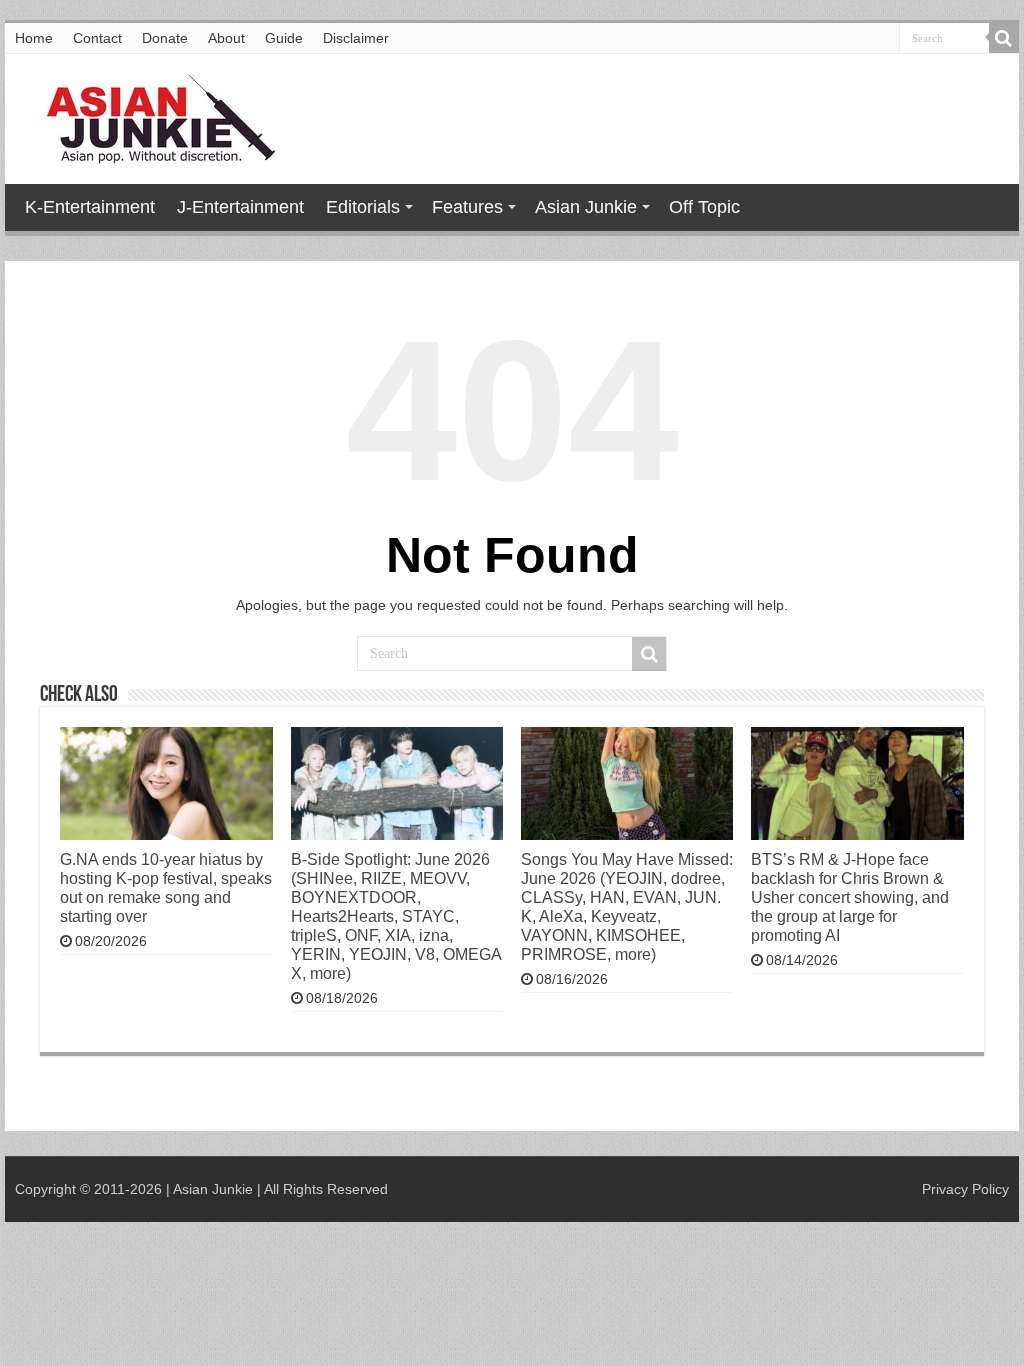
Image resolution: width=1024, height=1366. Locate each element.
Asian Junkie (586, 207)
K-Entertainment (90, 207)
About (226, 38)
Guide (284, 38)
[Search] (1004, 38)
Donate (165, 38)
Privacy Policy (965, 1189)
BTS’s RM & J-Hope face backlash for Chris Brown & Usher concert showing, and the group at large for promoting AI (850, 897)
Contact (97, 38)
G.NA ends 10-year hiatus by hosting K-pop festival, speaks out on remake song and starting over (166, 887)
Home (34, 38)
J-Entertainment (240, 207)
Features (467, 207)
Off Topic (704, 207)
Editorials (363, 207)
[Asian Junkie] (150, 115)
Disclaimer (356, 38)
